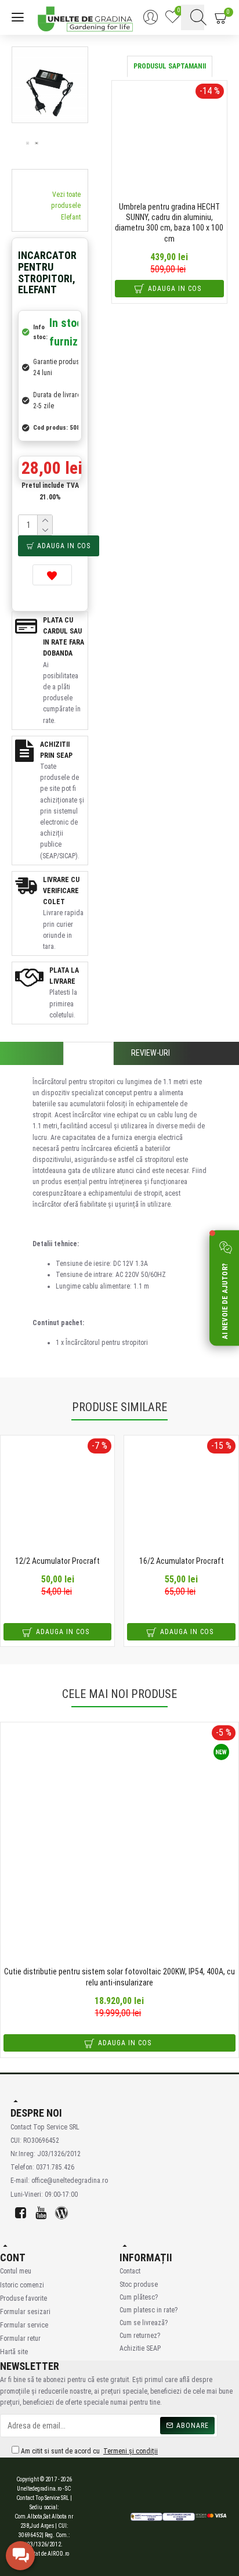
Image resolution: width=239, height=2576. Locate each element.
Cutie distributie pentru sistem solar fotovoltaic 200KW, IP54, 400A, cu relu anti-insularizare (119, 1977)
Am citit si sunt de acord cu (88, 2451)
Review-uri (151, 1053)
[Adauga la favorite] (52, 575)
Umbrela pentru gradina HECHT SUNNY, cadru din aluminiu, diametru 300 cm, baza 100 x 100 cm (169, 223)
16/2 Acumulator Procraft (182, 1561)
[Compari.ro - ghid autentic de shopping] (90, 2517)
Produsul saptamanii (170, 66)
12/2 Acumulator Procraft (57, 1561)
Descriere (88, 1053)
